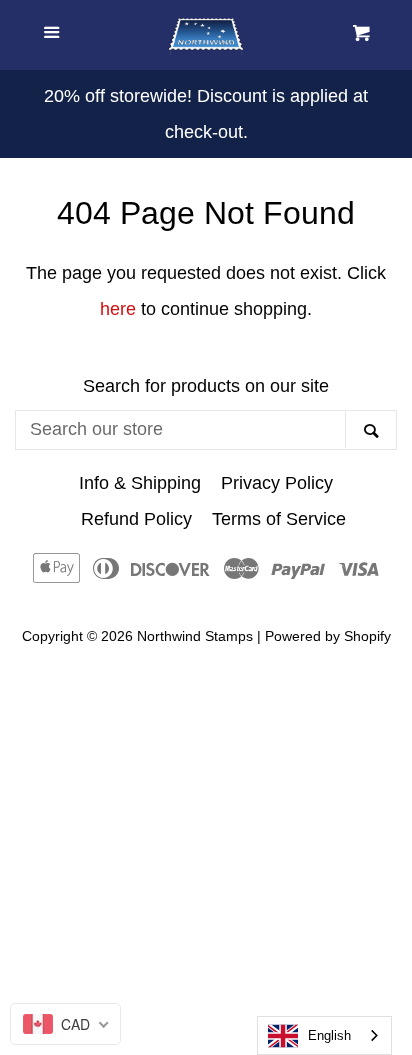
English (329, 1035)
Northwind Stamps (195, 636)
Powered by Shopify (328, 636)
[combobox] (324, 1035)
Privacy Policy (277, 483)
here (118, 309)
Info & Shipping (140, 483)
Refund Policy (136, 519)
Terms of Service (279, 519)
